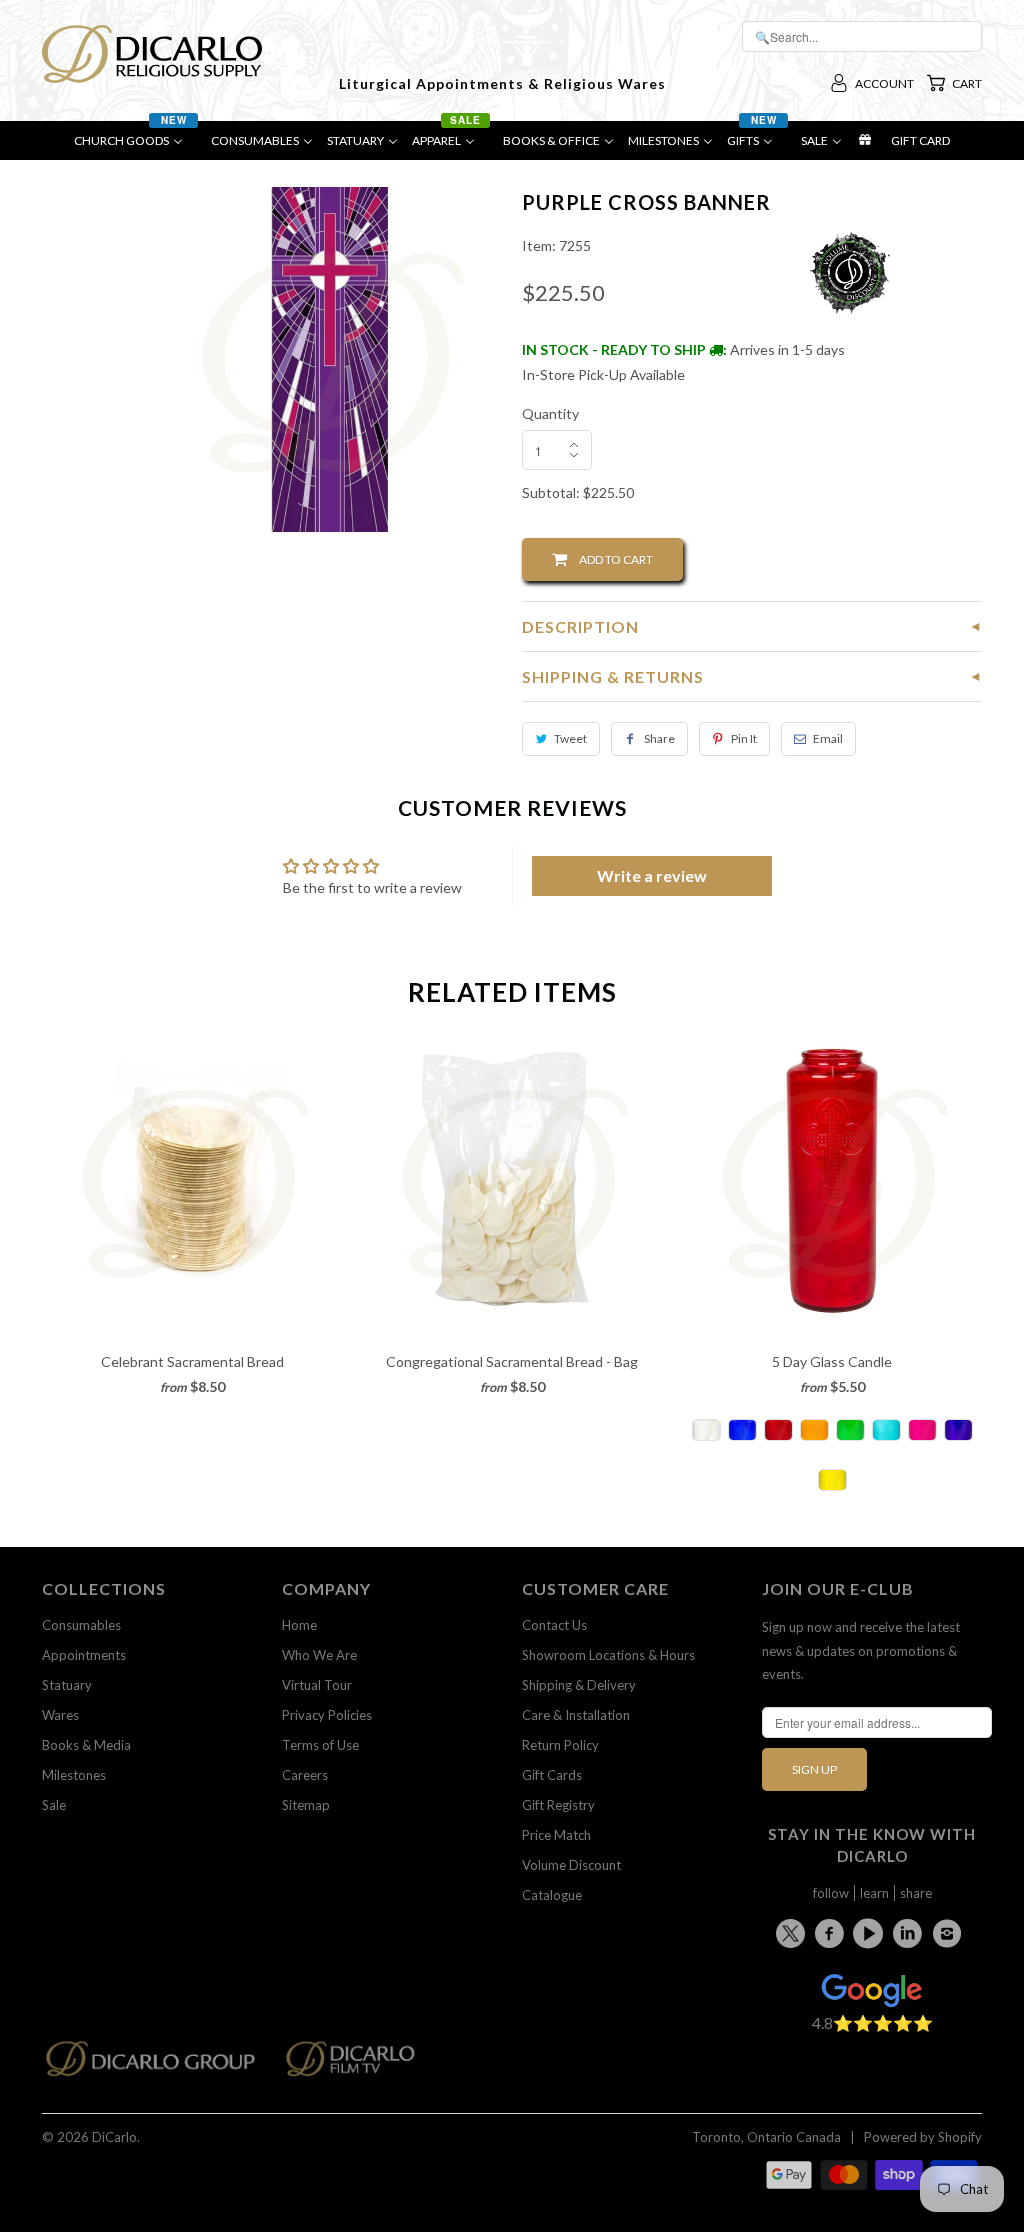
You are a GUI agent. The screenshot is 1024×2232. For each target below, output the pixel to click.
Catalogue (552, 1895)
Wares (60, 1715)
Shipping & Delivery (579, 1685)
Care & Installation (576, 1715)
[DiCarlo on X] (793, 1929)
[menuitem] (135, 145)
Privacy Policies (327, 1715)
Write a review (652, 875)
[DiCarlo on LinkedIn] (911, 1933)
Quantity (550, 413)
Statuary (67, 1685)
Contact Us (554, 1625)
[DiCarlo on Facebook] (832, 1933)
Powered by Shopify (923, 2137)
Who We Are (319, 1655)
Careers (305, 1775)
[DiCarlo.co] (160, 2064)
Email (828, 738)
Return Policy (560, 1745)
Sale (54, 1805)
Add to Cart (610, 559)
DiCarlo (114, 2137)
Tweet (570, 738)
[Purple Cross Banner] (329, 359)
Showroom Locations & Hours (608, 1655)
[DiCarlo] (152, 52)
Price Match (556, 1835)
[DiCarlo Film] (360, 2064)
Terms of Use (320, 1745)
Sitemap (306, 1805)
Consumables (81, 1625)
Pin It (744, 738)
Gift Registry (558, 1805)
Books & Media (86, 1745)
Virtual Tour (317, 1685)
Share (659, 738)
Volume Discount (571, 1865)
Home (299, 1625)
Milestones (74, 1775)
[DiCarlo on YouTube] (871, 1933)
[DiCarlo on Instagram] (950, 1933)
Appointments (84, 1655)
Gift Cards (552, 1775)
